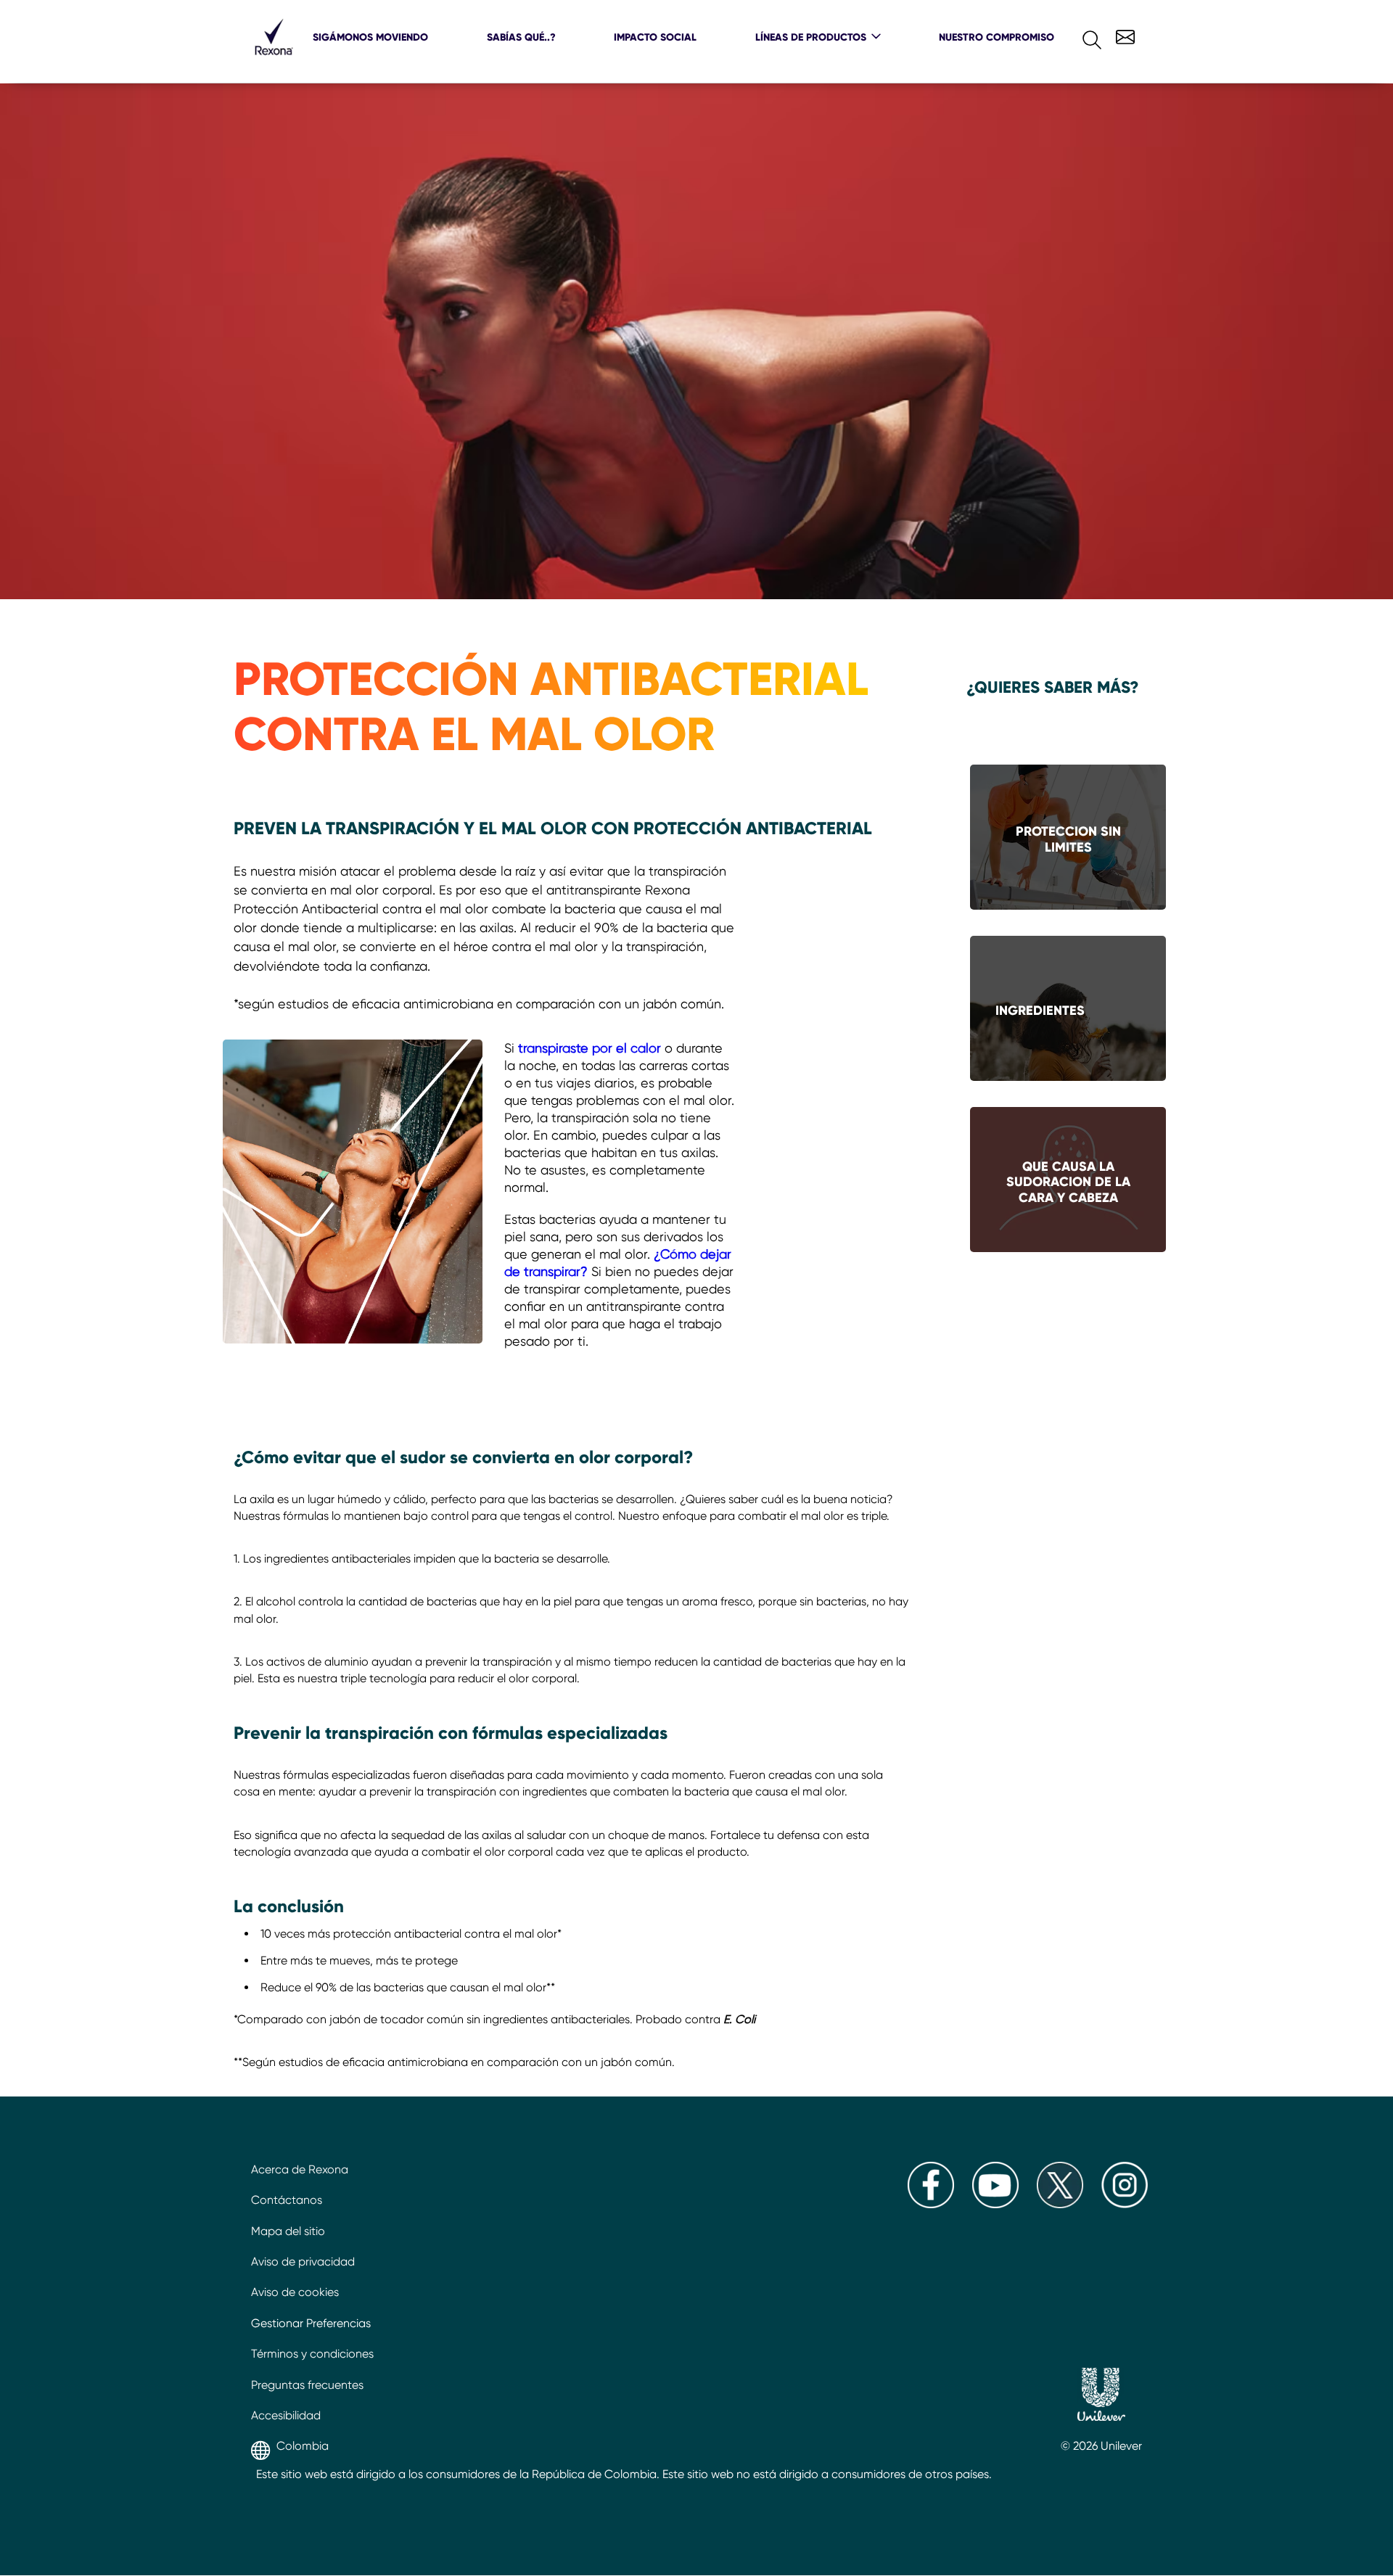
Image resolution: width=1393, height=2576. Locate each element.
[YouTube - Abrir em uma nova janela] (995, 2204)
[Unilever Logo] (1101, 2396)
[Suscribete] (1123, 35)
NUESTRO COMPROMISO (997, 37)
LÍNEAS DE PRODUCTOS (811, 37)
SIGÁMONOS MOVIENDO (370, 37)
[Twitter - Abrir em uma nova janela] (1060, 2204)
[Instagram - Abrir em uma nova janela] (1125, 2204)
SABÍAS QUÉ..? (521, 37)
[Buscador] (1080, 37)
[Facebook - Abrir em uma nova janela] (931, 2204)
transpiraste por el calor (591, 1048)
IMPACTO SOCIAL (655, 37)
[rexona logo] (274, 61)
